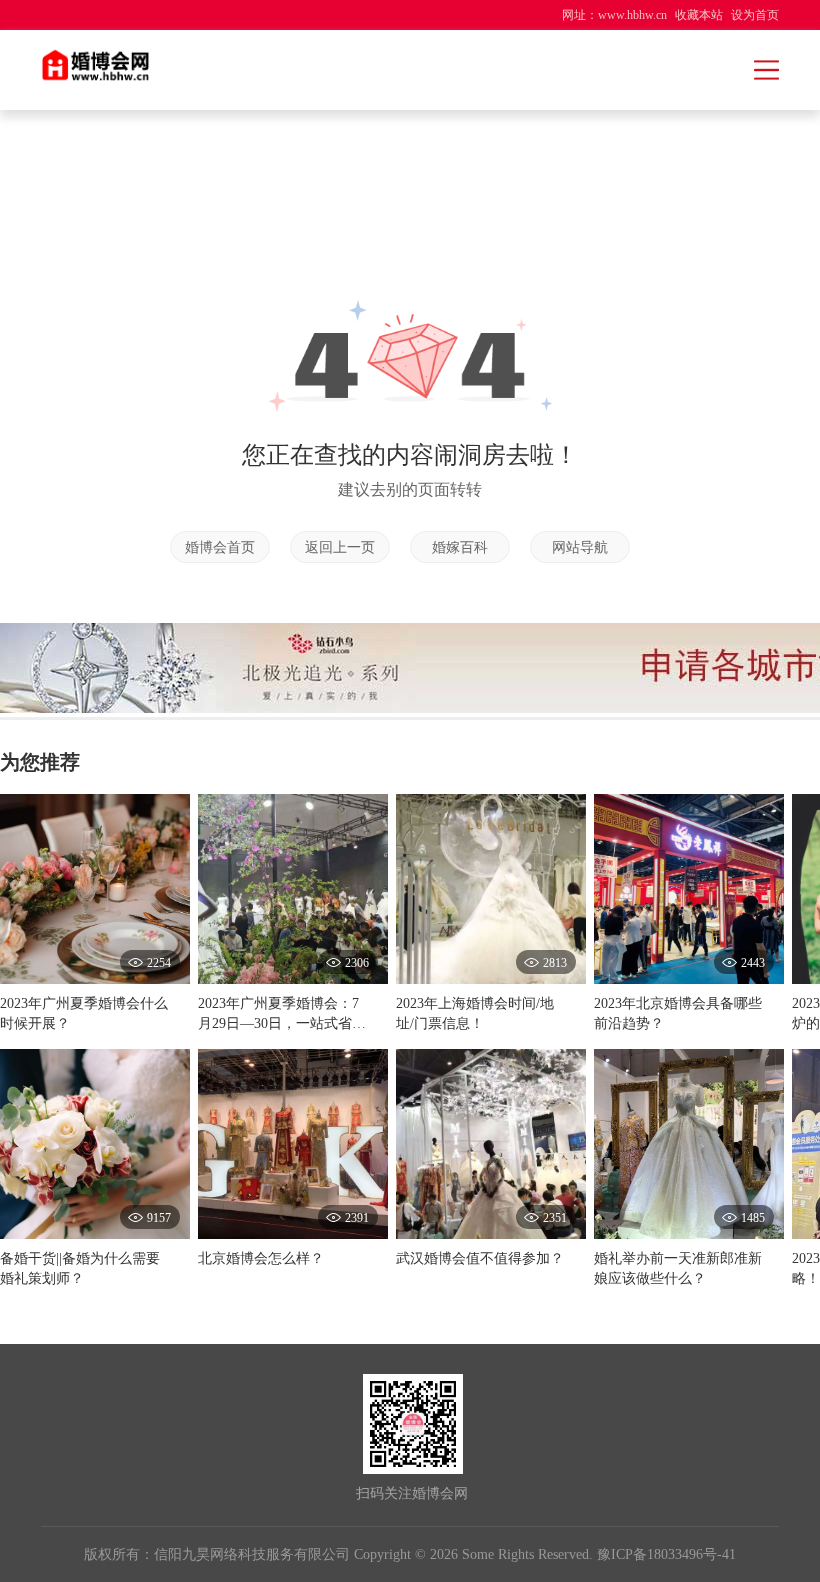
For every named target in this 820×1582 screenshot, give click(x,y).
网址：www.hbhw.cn (614, 15)
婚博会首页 (220, 547)
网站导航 (580, 547)
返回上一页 (340, 547)
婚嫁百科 (460, 547)
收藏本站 (699, 15)
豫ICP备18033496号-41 (666, 1554)
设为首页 (755, 15)
